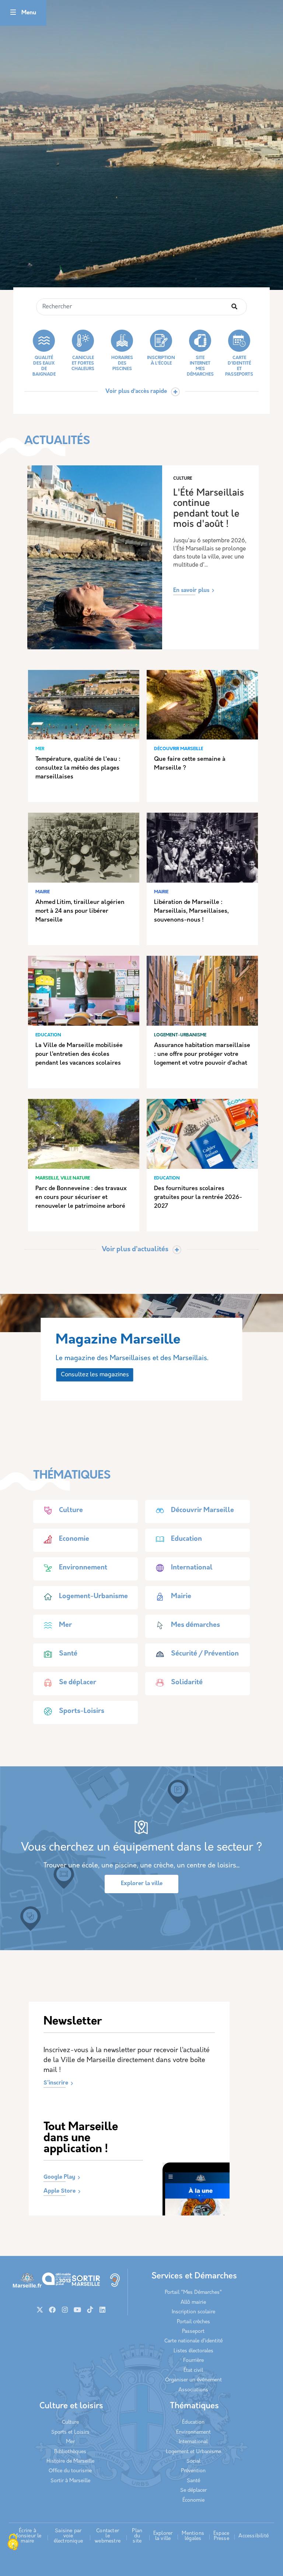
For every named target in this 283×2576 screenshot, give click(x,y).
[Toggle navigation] (13, 13)
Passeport (193, 2332)
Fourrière (193, 2361)
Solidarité (187, 1683)
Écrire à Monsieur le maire (27, 2536)
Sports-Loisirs (82, 1711)
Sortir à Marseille (70, 2481)
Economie (74, 1539)
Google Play (59, 2177)
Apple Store (60, 2191)
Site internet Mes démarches (200, 366)
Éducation (193, 2422)
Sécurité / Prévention (205, 1654)
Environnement (83, 1568)
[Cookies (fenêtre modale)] (13, 2543)
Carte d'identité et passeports (239, 366)
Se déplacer (78, 1683)
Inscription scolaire (193, 2312)
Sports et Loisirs (70, 2432)
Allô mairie (193, 2302)
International (192, 1568)
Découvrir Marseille (202, 1511)
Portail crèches (193, 2322)
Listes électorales (193, 2351)
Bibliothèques (70, 2452)
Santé (68, 1654)
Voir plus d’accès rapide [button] (136, 392)
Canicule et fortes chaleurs (83, 363)
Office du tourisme (70, 2471)
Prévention (193, 2471)
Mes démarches (195, 1625)
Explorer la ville (142, 1884)
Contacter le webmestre (108, 2536)
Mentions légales (193, 2536)
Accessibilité (254, 2536)
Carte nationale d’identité (193, 2341)
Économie (193, 2500)
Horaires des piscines (122, 363)
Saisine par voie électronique (68, 2536)
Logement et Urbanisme (193, 2452)
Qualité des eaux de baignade (44, 366)
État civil (193, 2371)
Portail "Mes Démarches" (193, 2293)
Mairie (181, 1597)
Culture (71, 1511)
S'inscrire (56, 2083)
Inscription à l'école (161, 361)
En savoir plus (191, 591)
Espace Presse (221, 2536)
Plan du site (137, 2536)
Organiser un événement (193, 2380)
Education (186, 1539)
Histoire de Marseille (70, 2461)
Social (193, 2461)
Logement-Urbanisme (93, 1597)
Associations (193, 2390)
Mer (65, 1625)
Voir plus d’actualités (135, 1250)
